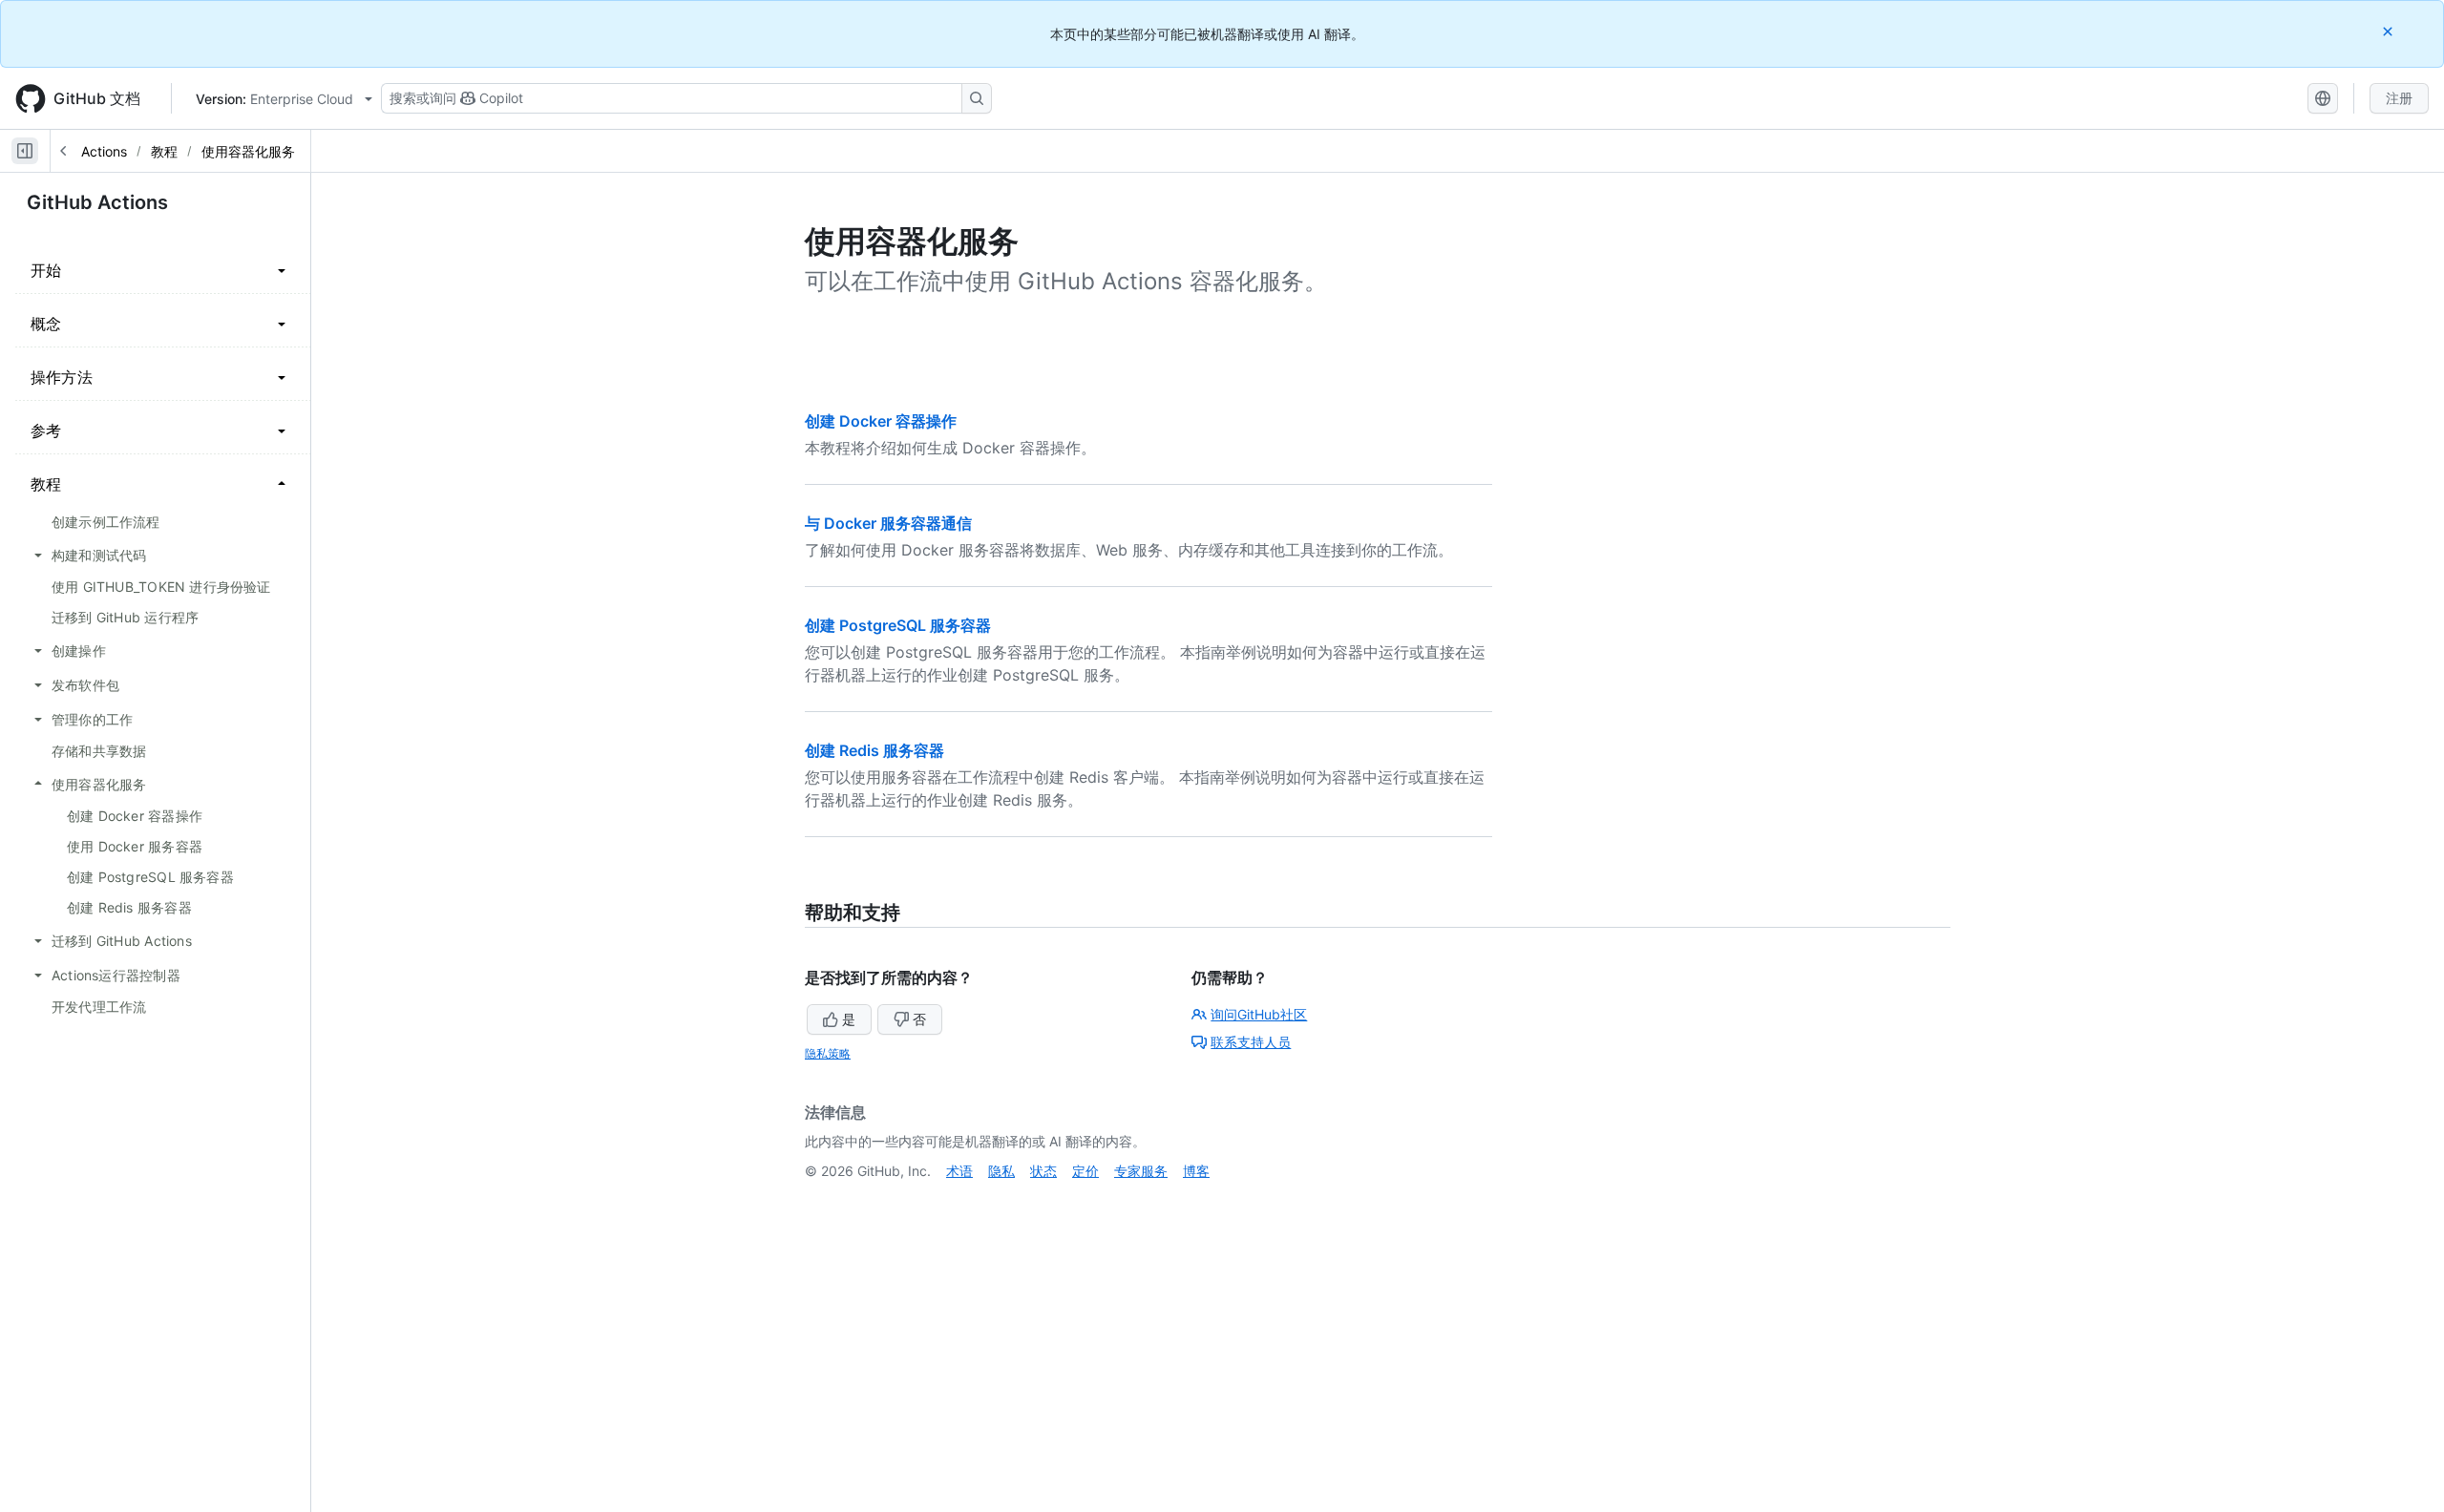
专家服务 (1141, 1171)
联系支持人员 (1251, 1042)
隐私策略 (828, 1053)
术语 (959, 1171)
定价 (1085, 1171)
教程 (164, 151)
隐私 (1001, 1171)
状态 (1043, 1171)
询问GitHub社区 (1259, 1014)
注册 (2399, 98)
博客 (1196, 1171)
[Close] (2390, 31)
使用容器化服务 (248, 151)
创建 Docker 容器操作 (881, 421)
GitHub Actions (81, 151)
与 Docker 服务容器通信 (888, 523)
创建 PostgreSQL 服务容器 (898, 625)
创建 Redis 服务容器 (874, 750)
